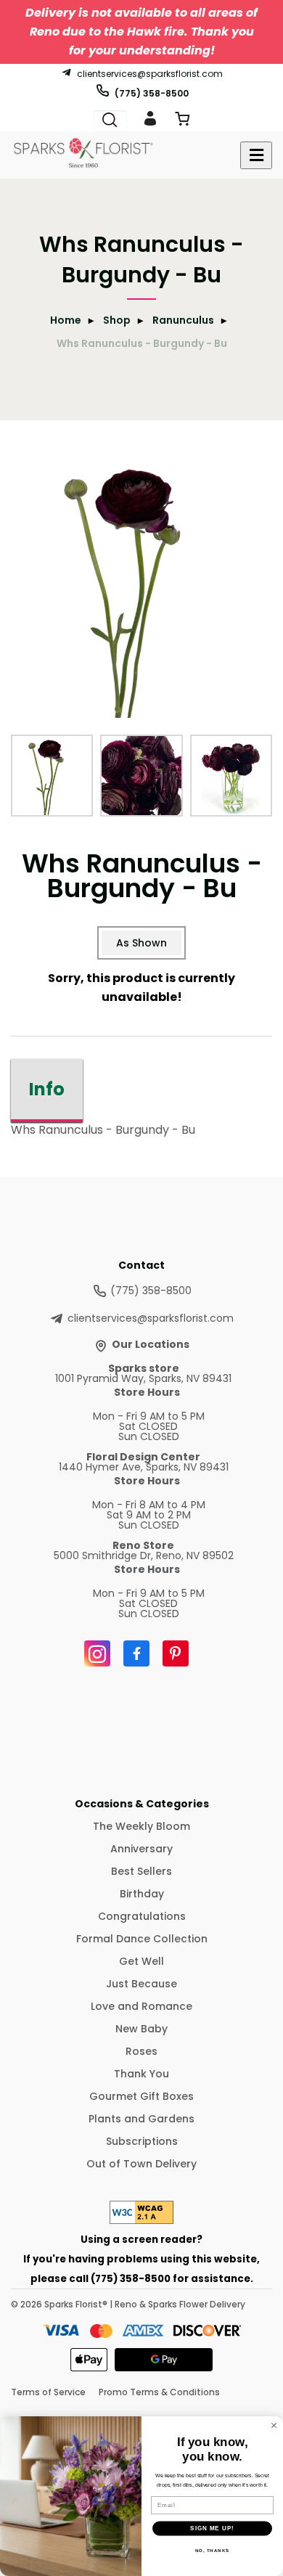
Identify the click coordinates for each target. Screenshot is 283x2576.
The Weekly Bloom (141, 1826)
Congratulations (142, 1916)
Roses (141, 2051)
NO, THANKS (213, 2550)
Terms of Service (48, 2392)
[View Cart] (182, 122)
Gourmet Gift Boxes (141, 2096)
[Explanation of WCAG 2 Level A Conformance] (141, 2220)
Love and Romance (141, 2006)
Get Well (141, 1961)
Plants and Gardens (141, 2119)
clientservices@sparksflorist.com (150, 73)
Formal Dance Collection (142, 1939)
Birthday (142, 1894)
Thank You (141, 2074)
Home (66, 320)
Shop (117, 320)
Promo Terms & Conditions (159, 2392)
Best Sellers (141, 1871)
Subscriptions (142, 2141)
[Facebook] (136, 1653)
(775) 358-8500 (152, 93)
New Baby (141, 2029)
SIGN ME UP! (212, 2528)
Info (47, 1089)
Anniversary (141, 1849)
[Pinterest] (176, 1653)
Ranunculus (183, 320)
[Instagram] (97, 1653)
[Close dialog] (274, 2425)
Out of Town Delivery (141, 2164)
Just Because (141, 1984)
